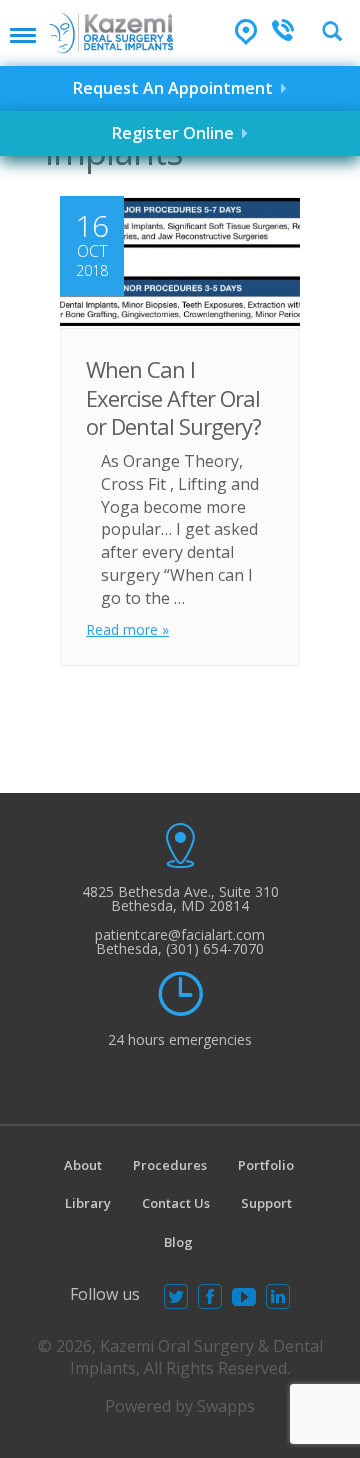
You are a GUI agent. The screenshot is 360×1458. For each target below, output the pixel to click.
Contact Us (176, 1203)
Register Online (177, 133)
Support (266, 1203)
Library (88, 1203)
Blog (178, 1242)
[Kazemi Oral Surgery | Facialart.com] (111, 26)
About (83, 1165)
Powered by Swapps (180, 1406)
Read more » (127, 629)
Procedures (170, 1165)
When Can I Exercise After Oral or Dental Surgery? (173, 397)
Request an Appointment (177, 88)
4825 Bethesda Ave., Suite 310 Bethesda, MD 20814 (180, 898)
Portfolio (266, 1165)
